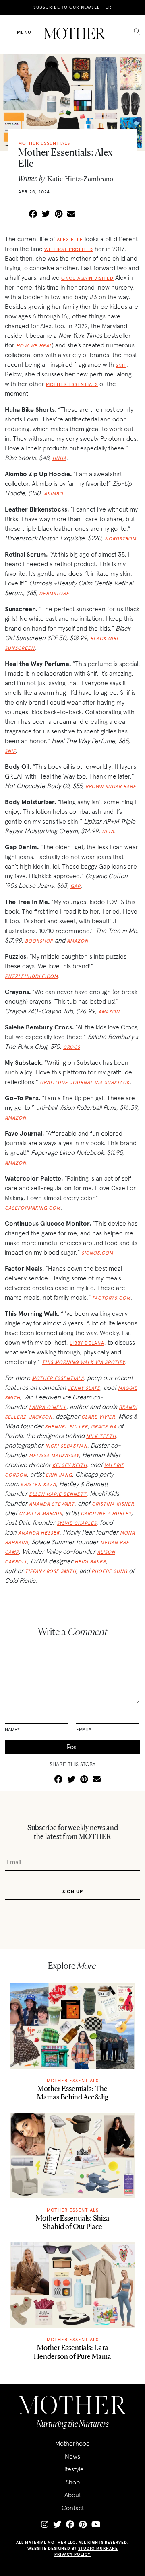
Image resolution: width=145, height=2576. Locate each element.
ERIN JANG (59, 1475)
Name (12, 1729)
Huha (59, 458)
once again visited (87, 278)
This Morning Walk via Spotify (83, 1362)
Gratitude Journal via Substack (85, 1082)
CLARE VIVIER (98, 1417)
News (72, 2456)
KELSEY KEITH (70, 1465)
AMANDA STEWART (52, 1504)
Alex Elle (70, 239)
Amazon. (16, 1163)
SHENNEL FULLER (66, 1427)
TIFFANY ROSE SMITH (51, 1571)
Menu (24, 32)
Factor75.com (111, 1298)
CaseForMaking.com (33, 1208)
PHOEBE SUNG (109, 1571)
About (73, 2495)
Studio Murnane (98, 2548)
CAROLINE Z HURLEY (106, 1513)
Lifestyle (72, 2469)
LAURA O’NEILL (48, 1407)
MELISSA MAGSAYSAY (54, 1455)
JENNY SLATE (84, 1388)
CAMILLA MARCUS (40, 1513)
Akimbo (54, 494)
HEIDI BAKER (90, 1562)
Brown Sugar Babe (111, 786)
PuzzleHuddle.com (31, 976)
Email (84, 1729)
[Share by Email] (71, 214)
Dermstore (54, 593)
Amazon (78, 941)
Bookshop (39, 941)
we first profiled (69, 249)
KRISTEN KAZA (38, 1484)
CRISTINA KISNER (113, 1504)
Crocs (72, 1047)
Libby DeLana (87, 1343)
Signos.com (97, 1253)
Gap (76, 886)
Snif (121, 365)
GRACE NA (104, 1427)
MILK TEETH (101, 1436)
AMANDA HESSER (39, 1533)
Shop (73, 2482)
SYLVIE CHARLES (77, 1523)
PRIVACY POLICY (72, 2554)
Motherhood (72, 2443)
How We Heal (34, 346)
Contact (73, 2508)
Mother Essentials (72, 384)
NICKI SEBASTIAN (66, 1446)
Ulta (108, 831)
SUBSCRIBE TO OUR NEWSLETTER (72, 7)
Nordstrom (120, 539)
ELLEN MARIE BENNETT (58, 1494)
